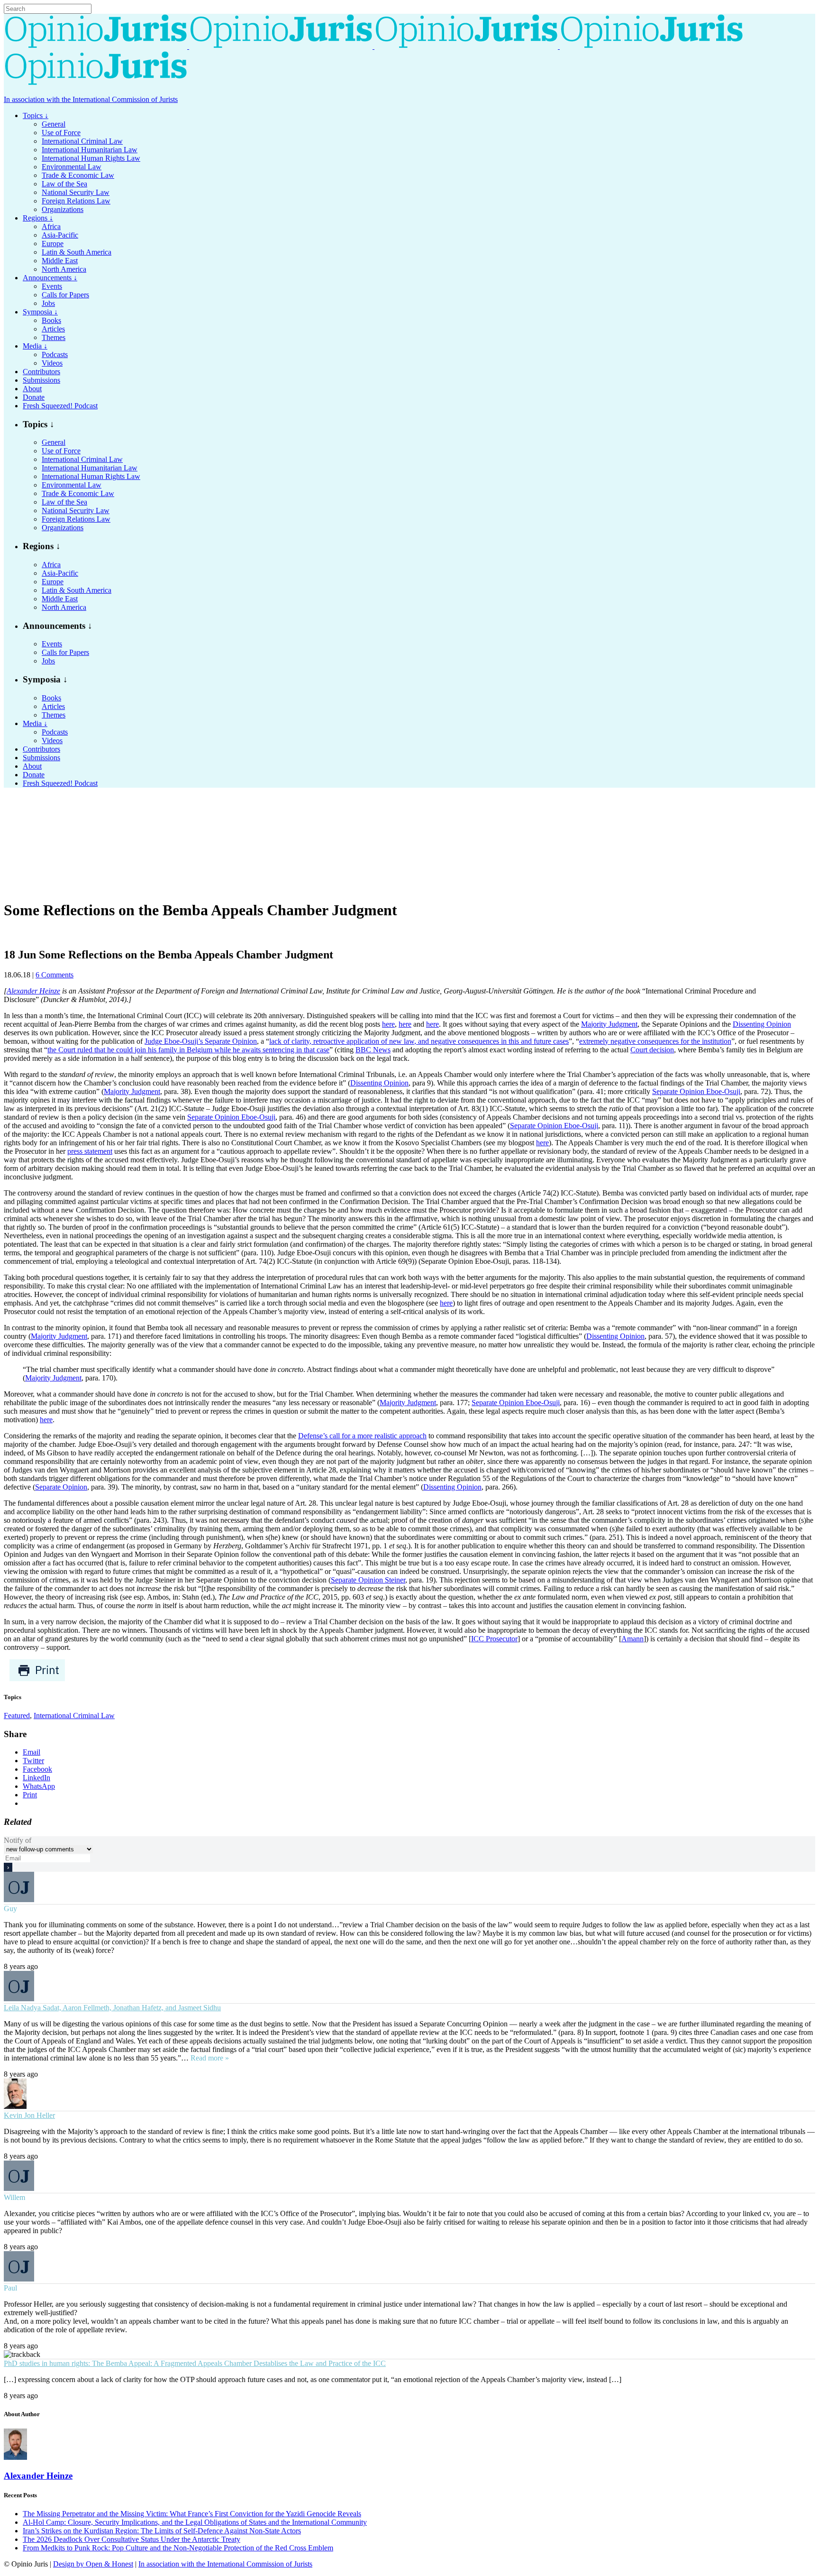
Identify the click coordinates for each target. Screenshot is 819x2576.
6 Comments (55, 975)
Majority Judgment (609, 1024)
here (388, 1024)
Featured (17, 1716)
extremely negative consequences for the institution (655, 1041)
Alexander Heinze (33, 991)
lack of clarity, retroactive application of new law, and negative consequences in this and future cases (419, 1041)
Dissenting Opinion (762, 1024)
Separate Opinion (61, 1487)
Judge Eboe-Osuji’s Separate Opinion (201, 1041)
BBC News (373, 1050)
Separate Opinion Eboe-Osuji (696, 1091)
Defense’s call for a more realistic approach (362, 1436)
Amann (632, 1639)
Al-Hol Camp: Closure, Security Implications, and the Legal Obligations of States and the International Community (195, 2522)
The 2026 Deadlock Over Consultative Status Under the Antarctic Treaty (132, 2539)
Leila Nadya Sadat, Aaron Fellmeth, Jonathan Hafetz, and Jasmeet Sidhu (112, 2008)
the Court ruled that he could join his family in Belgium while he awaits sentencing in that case (188, 1050)
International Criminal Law (74, 1716)
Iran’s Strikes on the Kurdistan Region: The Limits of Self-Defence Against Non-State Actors (162, 2531)
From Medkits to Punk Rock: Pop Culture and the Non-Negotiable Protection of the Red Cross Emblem (178, 2548)
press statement (90, 1151)
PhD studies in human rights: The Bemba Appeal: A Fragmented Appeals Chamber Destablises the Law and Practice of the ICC (195, 2363)
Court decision (652, 1050)
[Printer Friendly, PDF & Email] (37, 1679)
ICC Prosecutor (494, 1639)
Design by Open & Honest (93, 2564)
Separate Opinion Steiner (368, 1580)
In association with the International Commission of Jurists (91, 99)
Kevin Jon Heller (29, 2115)
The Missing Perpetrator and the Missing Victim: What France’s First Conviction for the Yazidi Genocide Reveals (192, 2514)
